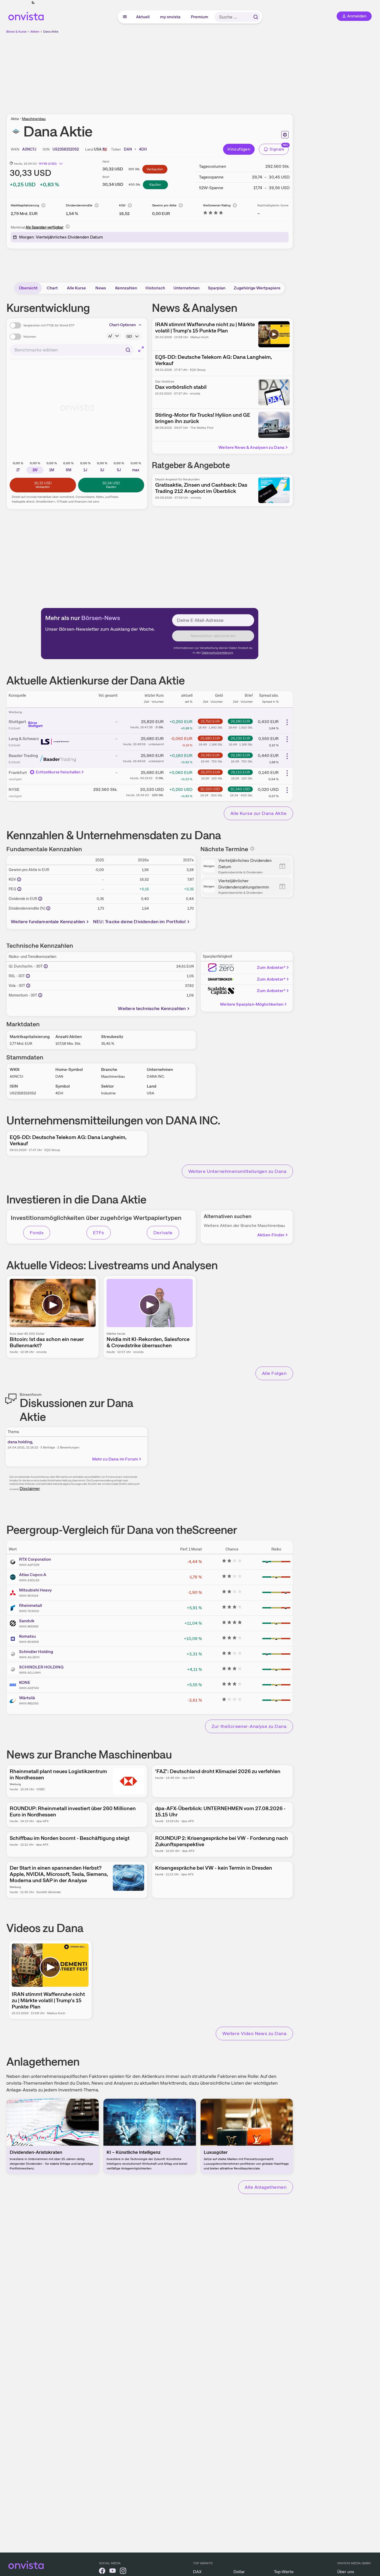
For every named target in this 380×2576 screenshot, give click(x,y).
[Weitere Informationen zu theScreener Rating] (213, 214)
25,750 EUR (210, 721)
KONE (25, 1682)
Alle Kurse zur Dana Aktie (258, 813)
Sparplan (217, 288)
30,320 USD (210, 789)
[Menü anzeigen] (125, 17)
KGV (122, 205)
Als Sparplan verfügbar (45, 227)
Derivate (163, 1233)
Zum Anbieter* (271, 967)
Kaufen (155, 184)
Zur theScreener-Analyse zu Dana (249, 1726)
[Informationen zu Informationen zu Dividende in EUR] (40, 899)
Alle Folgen (274, 1373)
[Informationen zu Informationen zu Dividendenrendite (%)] (48, 908)
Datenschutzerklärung (217, 653)
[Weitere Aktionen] (287, 722)
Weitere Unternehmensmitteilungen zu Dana (237, 1171)
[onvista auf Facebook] (102, 2572)
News (101, 288)
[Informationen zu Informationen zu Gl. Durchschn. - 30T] (46, 966)
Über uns (346, 2572)
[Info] (43, 205)
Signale (277, 149)
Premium (200, 17)
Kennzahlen (126, 288)
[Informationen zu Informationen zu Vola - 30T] (28, 986)
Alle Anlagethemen (266, 2187)
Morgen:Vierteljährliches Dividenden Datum (61, 237)
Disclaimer (30, 1489)
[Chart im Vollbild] (141, 349)
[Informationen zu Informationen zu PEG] (19, 889)
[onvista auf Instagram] (123, 2572)
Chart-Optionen (122, 325)
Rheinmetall (31, 1605)
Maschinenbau (34, 119)
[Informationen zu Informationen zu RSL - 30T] (28, 976)
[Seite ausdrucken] (285, 135)
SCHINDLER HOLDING (41, 1667)
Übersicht (28, 288)
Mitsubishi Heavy (35, 1590)
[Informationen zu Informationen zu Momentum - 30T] (40, 995)
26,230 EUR (240, 738)
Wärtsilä (27, 1698)
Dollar (239, 2572)
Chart (52, 288)
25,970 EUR (210, 772)
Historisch (155, 288)
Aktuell (143, 17)
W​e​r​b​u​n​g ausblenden (195, 71)
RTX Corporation (35, 1559)
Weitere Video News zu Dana (254, 2033)
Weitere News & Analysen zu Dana (251, 447)
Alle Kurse (76, 288)
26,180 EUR (240, 721)
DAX (197, 2572)
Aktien (35, 32)
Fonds (37, 1233)
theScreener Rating (217, 205)
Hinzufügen (239, 149)
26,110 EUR (240, 772)
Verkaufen (155, 169)
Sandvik (27, 1621)
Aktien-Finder (271, 1235)
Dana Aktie (51, 32)
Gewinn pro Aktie (164, 205)
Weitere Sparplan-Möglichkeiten (252, 1004)
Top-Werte (284, 2572)
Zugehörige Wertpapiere (257, 288)
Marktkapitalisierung (25, 205)
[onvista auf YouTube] (113, 2572)
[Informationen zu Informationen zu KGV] (19, 879)
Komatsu (27, 1636)
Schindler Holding (36, 1652)
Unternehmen (186, 288)
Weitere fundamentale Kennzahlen (48, 922)
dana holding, (20, 1442)
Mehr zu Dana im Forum (115, 1459)
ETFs (99, 1233)
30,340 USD (240, 789)
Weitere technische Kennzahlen (152, 1008)
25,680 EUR (210, 738)
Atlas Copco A (33, 1575)
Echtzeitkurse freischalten (58, 772)
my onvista (171, 17)
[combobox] (72, 350)
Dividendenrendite (79, 205)
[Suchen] (256, 17)
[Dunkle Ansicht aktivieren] (33, 3)
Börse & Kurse (16, 32)
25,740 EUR (210, 755)
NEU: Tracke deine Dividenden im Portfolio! (139, 922)
